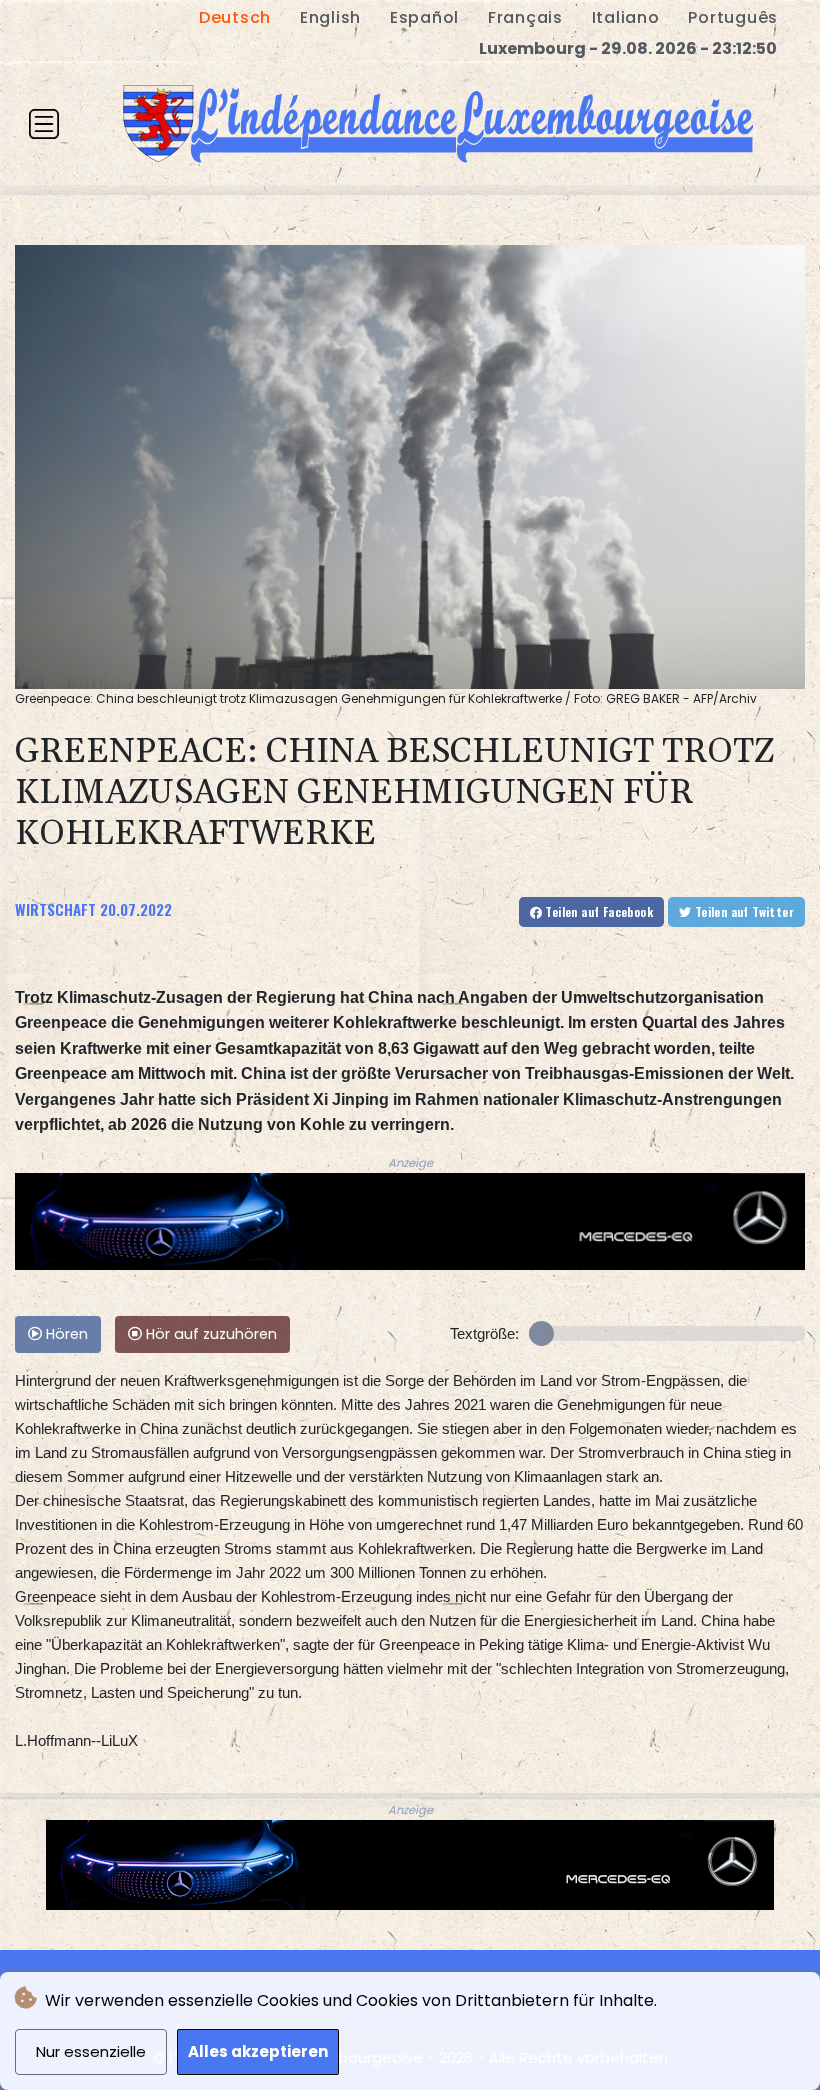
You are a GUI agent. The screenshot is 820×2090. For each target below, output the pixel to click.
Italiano (626, 17)
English (330, 17)
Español (424, 17)
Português (733, 17)
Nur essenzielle (91, 2051)
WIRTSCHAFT (55, 909)
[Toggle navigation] (44, 124)
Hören (65, 1334)
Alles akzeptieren (258, 2051)
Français (525, 17)
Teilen (597, 911)
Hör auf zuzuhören (209, 1334)
